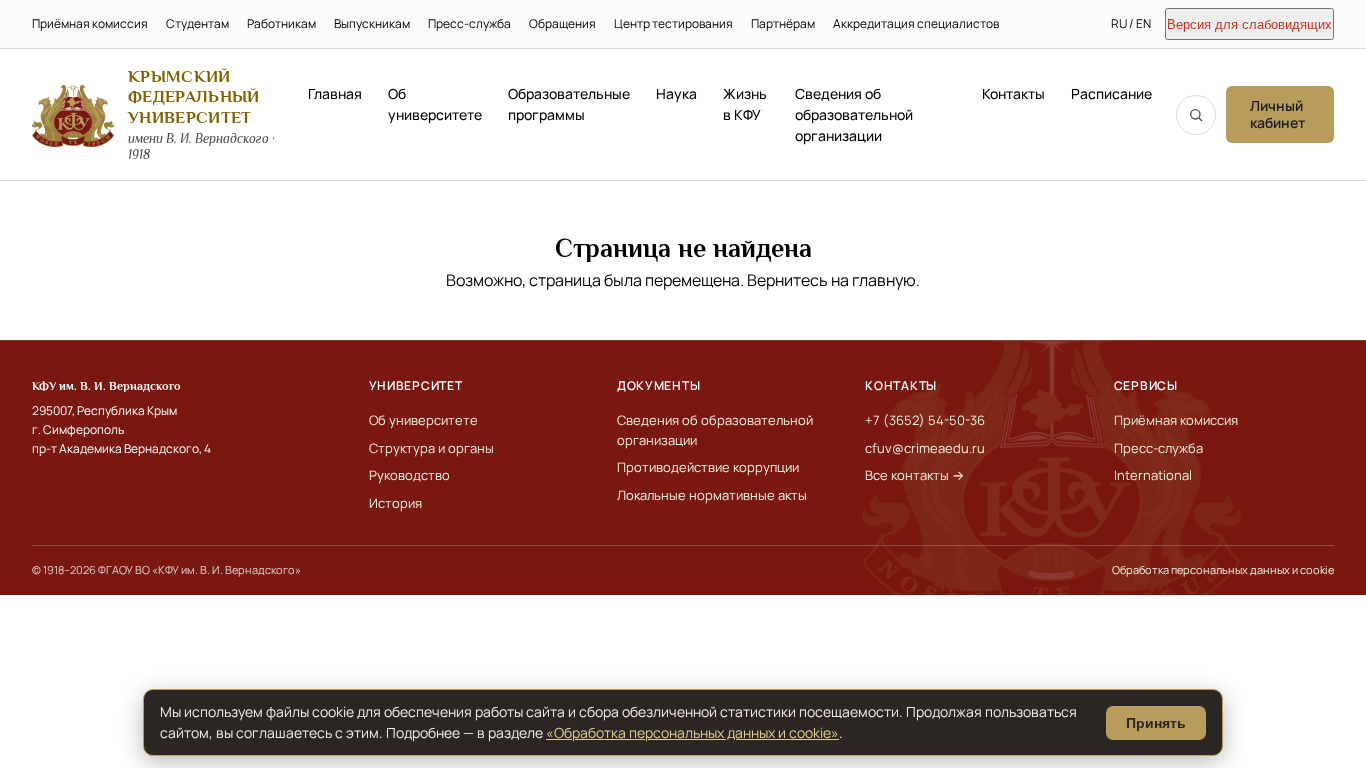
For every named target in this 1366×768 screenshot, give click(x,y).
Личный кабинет (1277, 114)
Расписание (1111, 93)
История (395, 503)
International (1153, 475)
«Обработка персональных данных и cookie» (692, 732)
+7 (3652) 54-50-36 (925, 420)
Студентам (197, 23)
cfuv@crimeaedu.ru (925, 448)
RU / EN (1131, 23)
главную (884, 280)
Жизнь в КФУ (745, 104)
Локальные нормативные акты (712, 495)
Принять (1156, 723)
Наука (676, 93)
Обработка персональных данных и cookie (1223, 569)
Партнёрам (783, 23)
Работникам (281, 23)
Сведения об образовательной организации (854, 114)
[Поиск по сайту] (1196, 115)
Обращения (562, 23)
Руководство (409, 475)
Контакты (1013, 93)
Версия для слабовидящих (1249, 24)
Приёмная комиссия (90, 23)
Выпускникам (372, 23)
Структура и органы (431, 448)
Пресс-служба (469, 23)
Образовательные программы (569, 104)
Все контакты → (914, 475)
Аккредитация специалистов (916, 23)
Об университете (435, 104)
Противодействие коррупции (708, 467)
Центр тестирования (673, 23)
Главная (335, 93)
